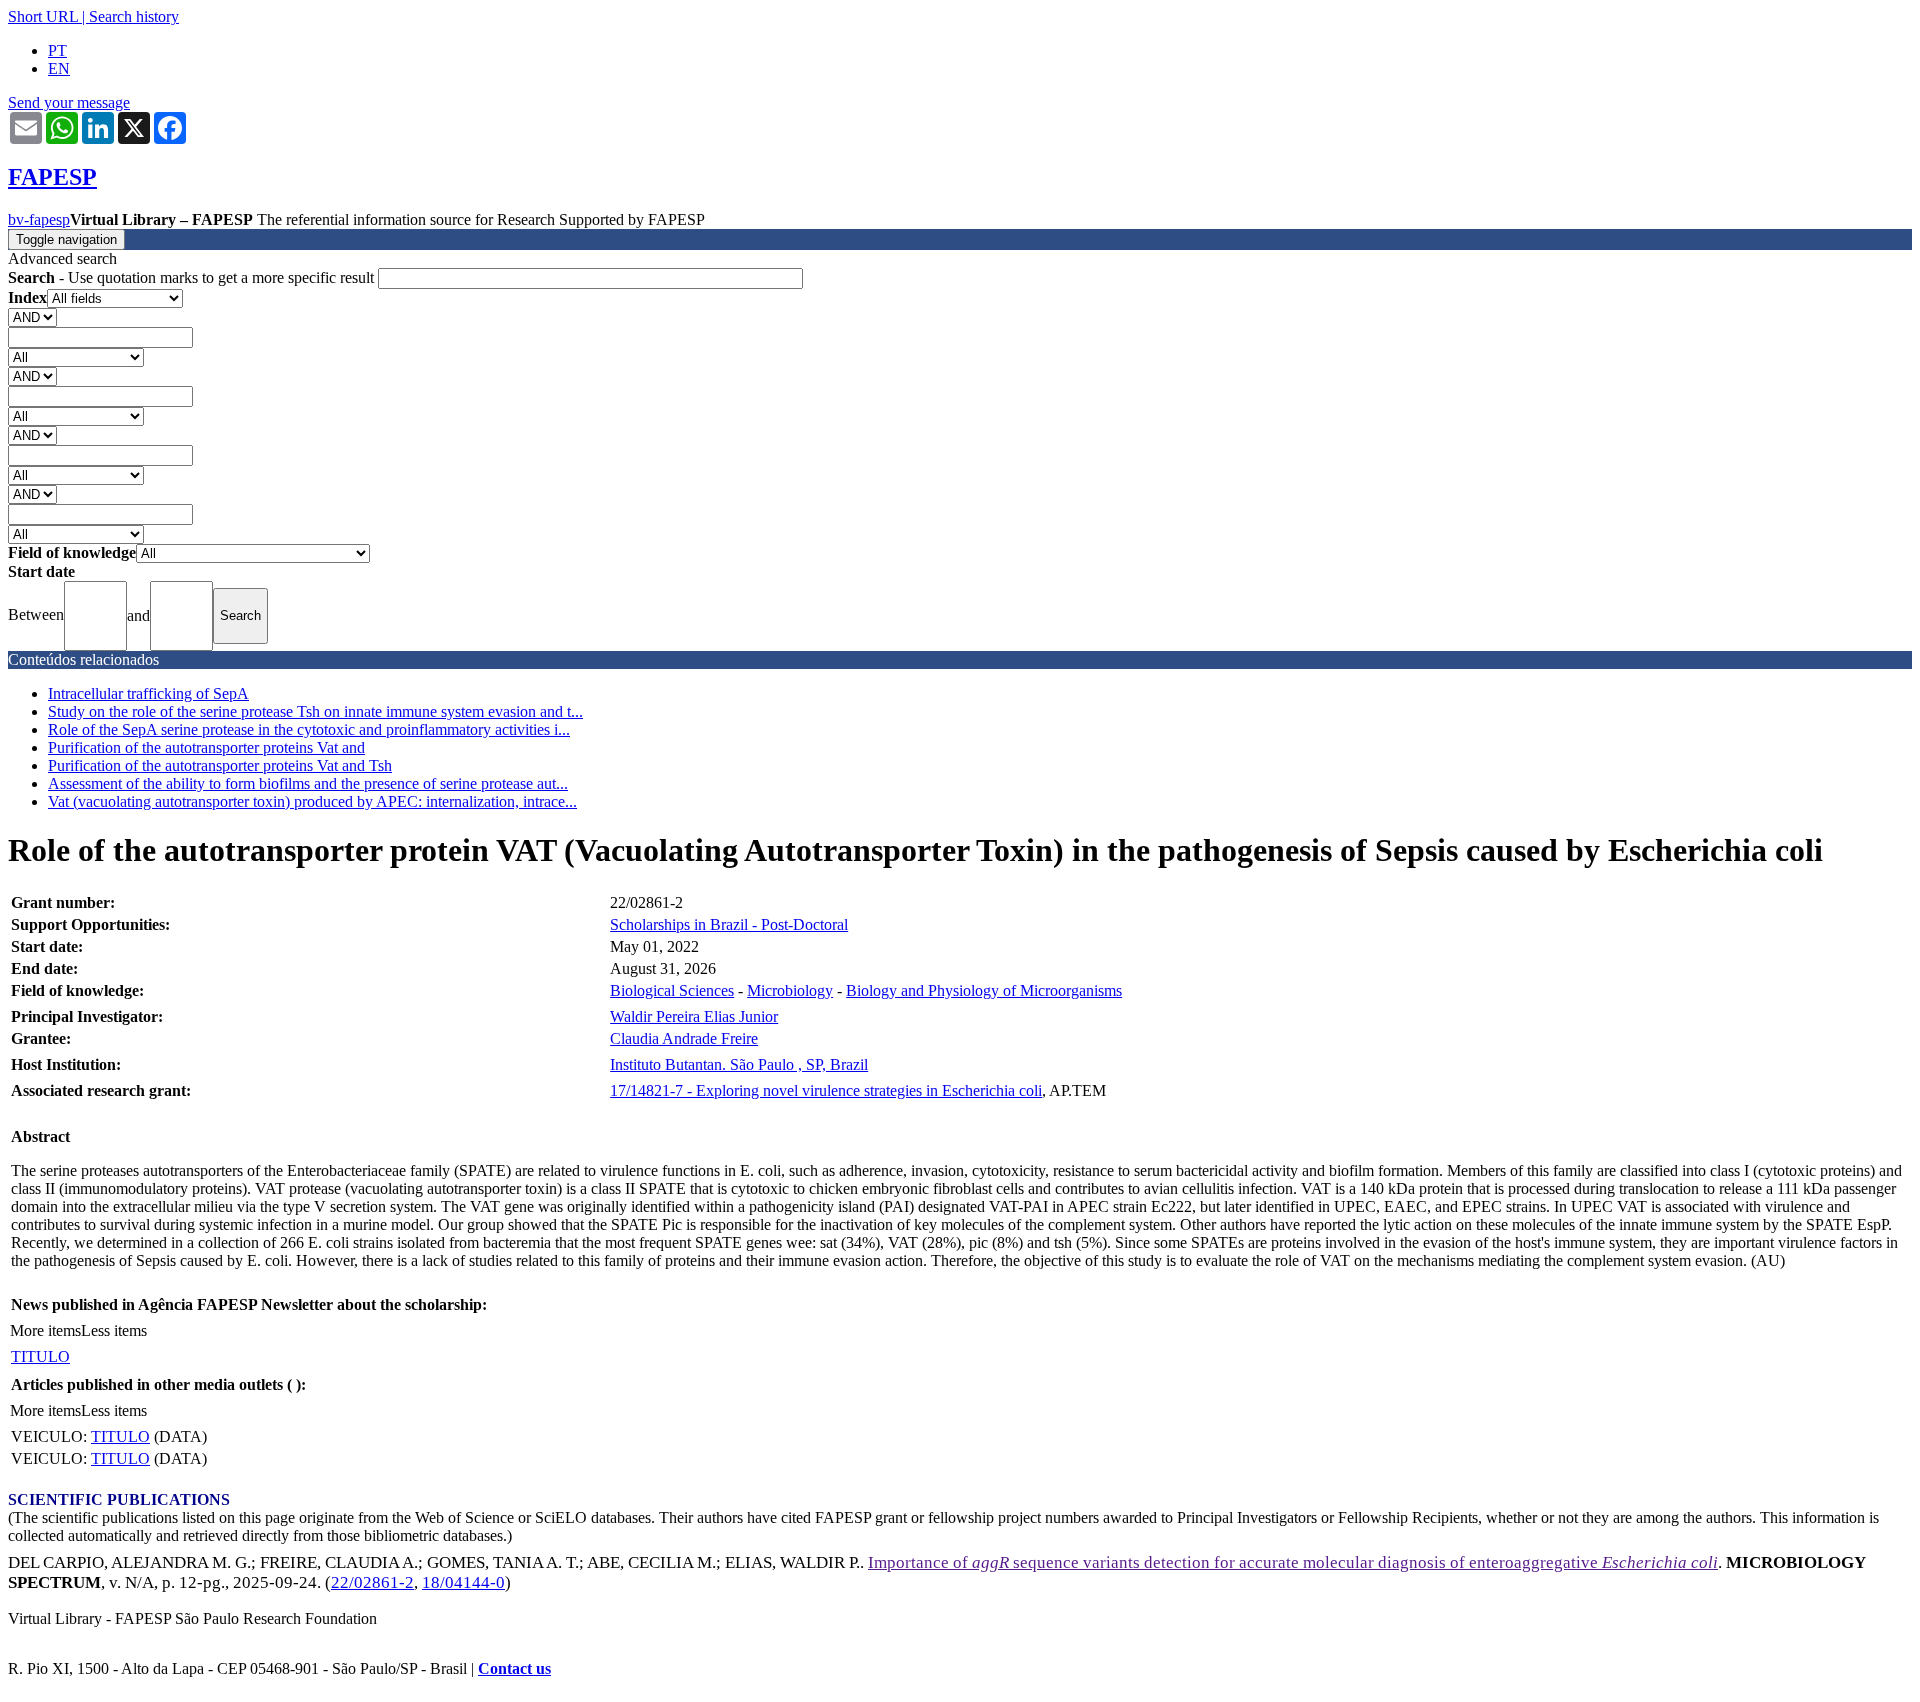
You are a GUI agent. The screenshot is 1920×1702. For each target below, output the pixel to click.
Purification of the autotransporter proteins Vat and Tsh (220, 765)
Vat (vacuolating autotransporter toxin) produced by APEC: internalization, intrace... (312, 801)
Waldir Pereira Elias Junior (694, 1016)
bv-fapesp (39, 219)
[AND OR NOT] (32, 316)
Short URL (43, 16)
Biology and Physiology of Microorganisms (984, 990)
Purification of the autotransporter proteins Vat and (206, 747)
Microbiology (790, 990)
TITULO (40, 1356)
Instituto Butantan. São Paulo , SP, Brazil (739, 1064)
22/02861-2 (372, 1582)
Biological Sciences (672, 990)
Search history (134, 16)
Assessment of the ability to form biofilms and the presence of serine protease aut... (308, 783)
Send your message (69, 102)
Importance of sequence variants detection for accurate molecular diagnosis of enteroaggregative (1293, 1562)
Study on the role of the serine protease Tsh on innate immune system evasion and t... (315, 711)
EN (59, 68)
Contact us (514, 1668)
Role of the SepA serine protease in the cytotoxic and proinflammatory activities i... (309, 729)
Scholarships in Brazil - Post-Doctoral (729, 924)
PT (57, 50)
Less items (114, 1330)
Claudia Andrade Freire (684, 1038)
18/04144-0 (463, 1582)
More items (45, 1330)
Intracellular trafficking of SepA (148, 693)
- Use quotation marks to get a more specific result (193, 277)
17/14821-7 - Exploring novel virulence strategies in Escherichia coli (826, 1090)
